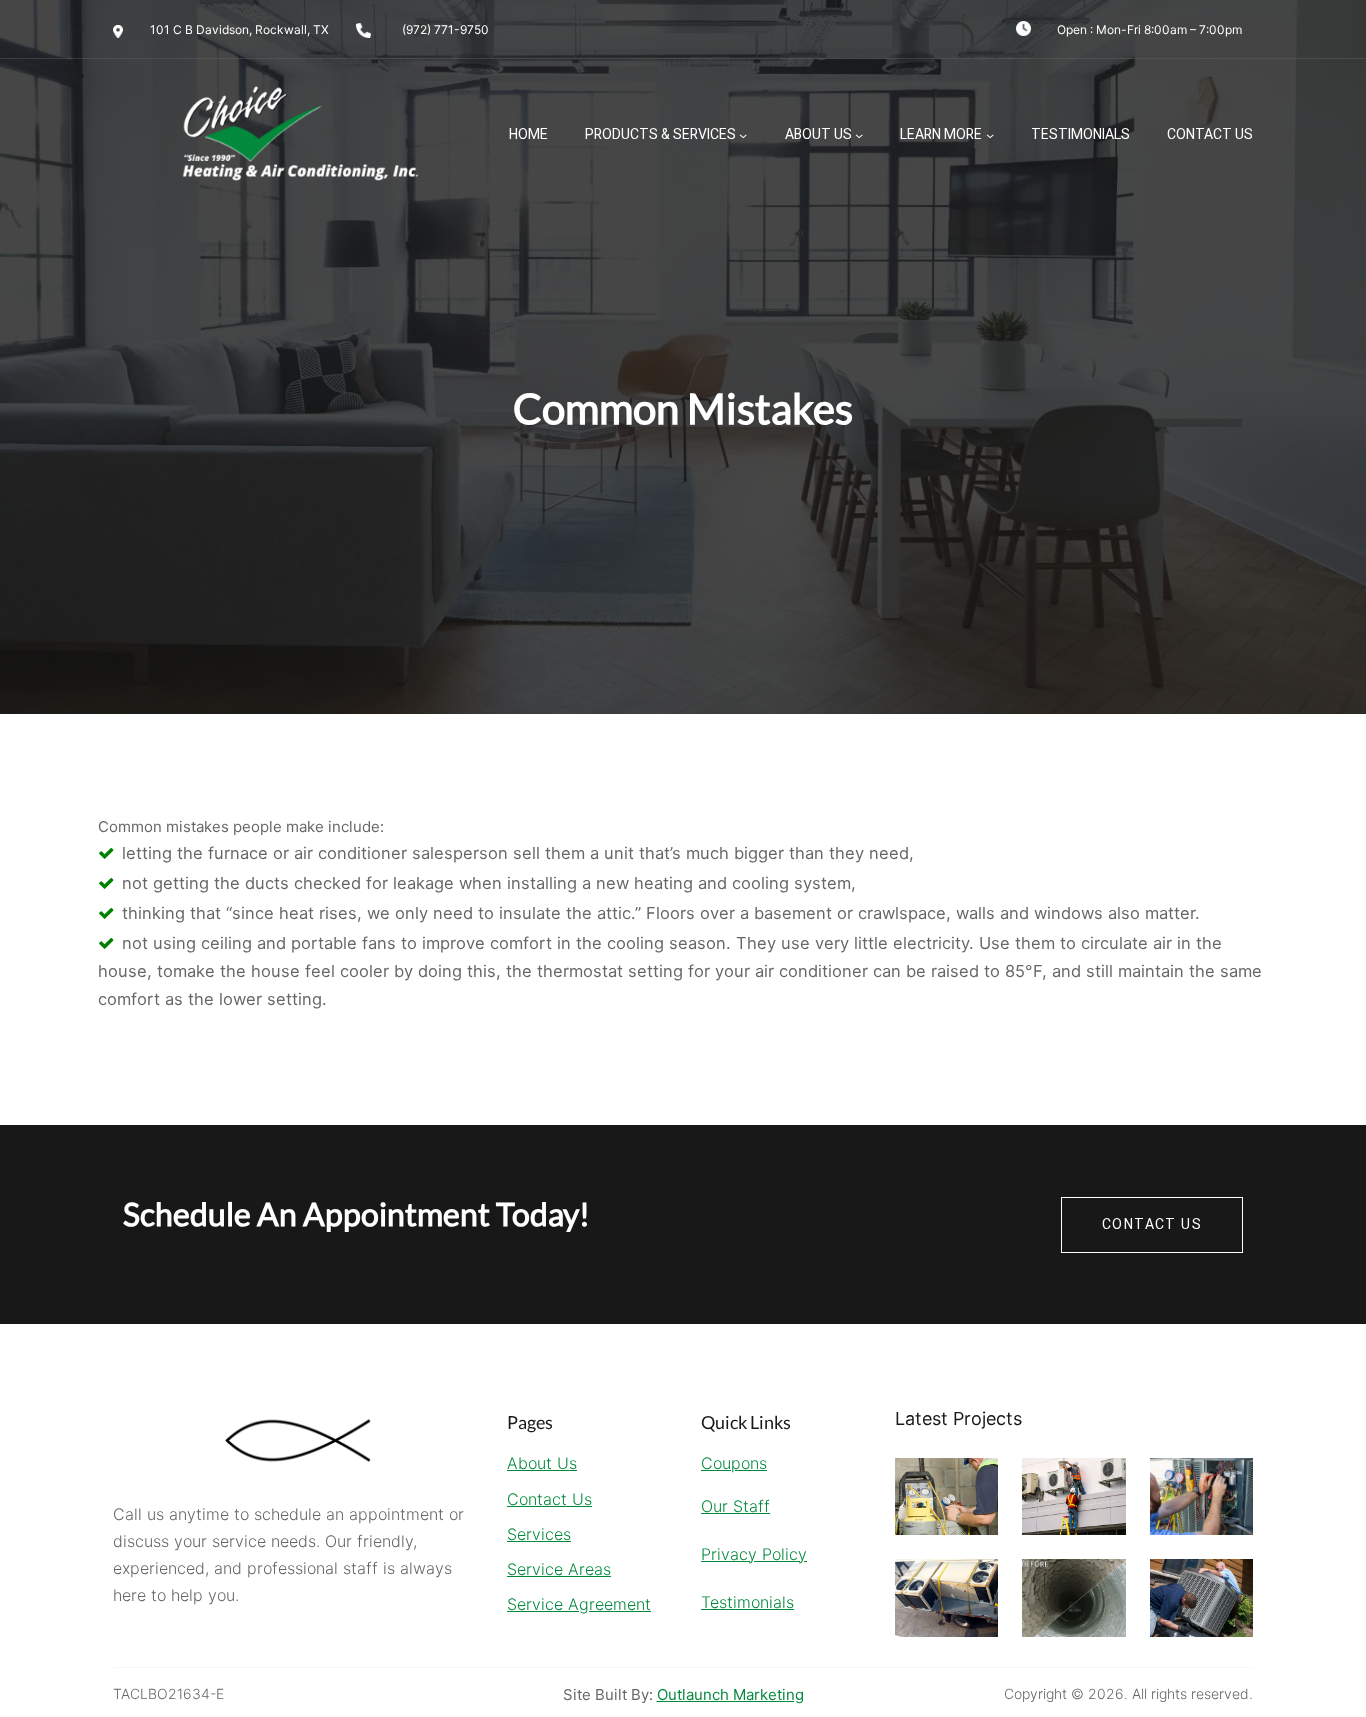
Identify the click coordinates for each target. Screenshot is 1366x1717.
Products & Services (660, 134)
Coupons (734, 1463)
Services (539, 1534)
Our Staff (735, 1506)
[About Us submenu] (859, 135)
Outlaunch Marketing (730, 1694)
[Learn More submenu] (990, 135)
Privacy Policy (754, 1554)
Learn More (941, 134)
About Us (818, 134)
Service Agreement (579, 1604)
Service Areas (559, 1569)
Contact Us (549, 1499)
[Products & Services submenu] (743, 135)
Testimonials (747, 1602)
